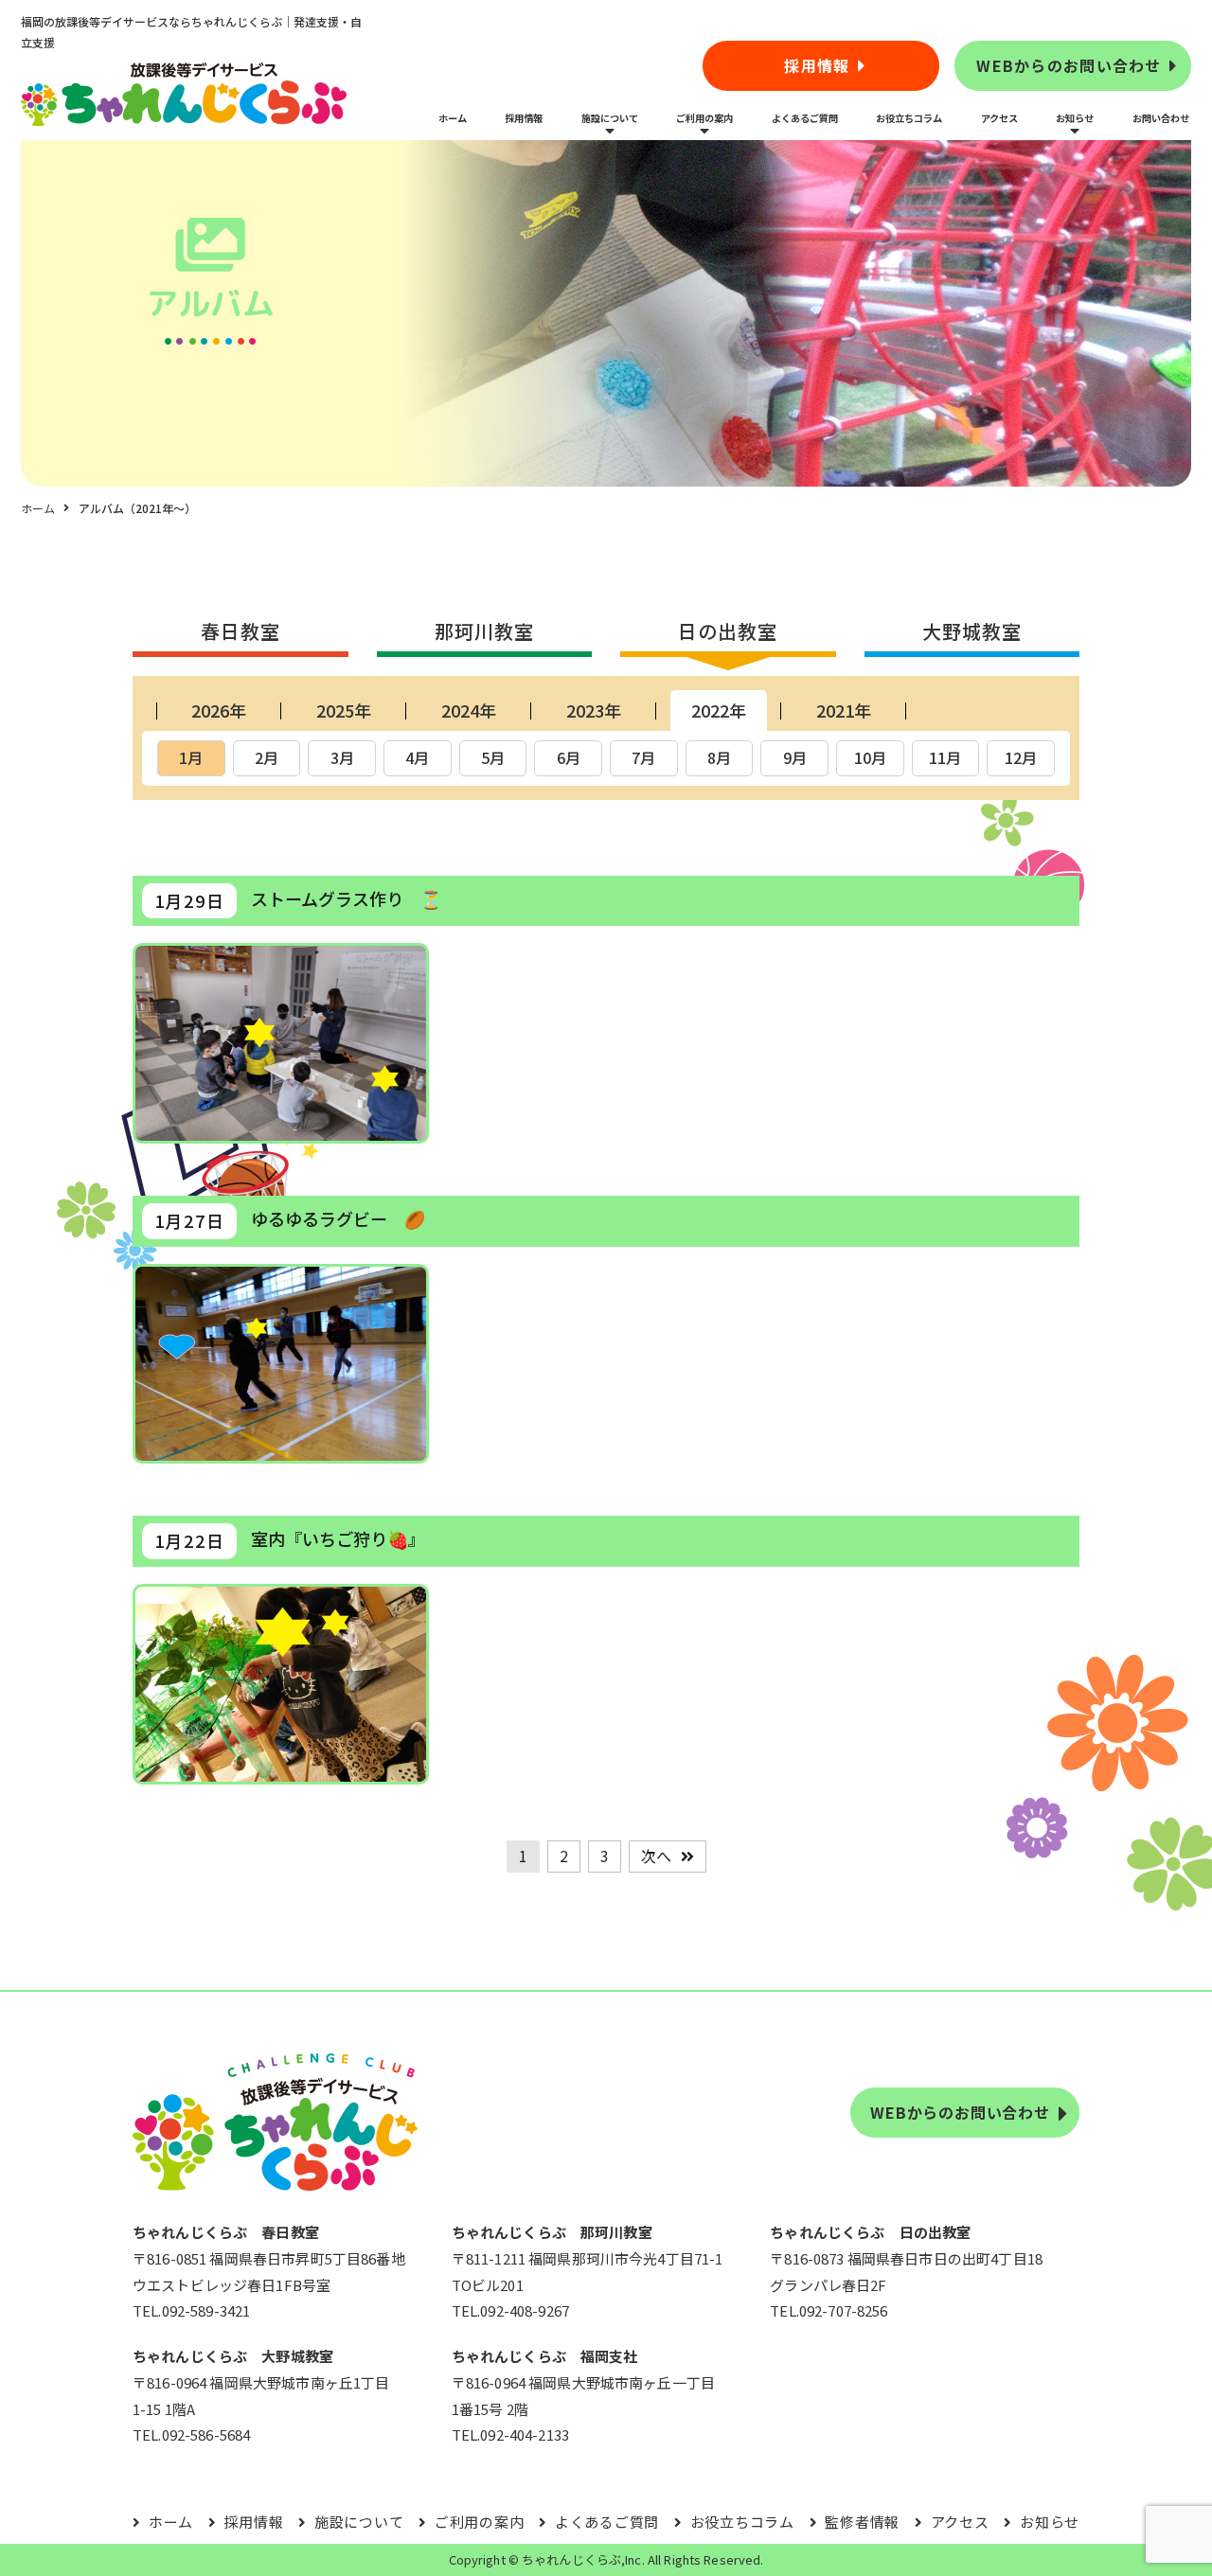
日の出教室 (728, 631)
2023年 (594, 710)
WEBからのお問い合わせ (1069, 65)
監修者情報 (862, 2522)
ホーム (453, 118)
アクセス (999, 118)
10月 (870, 757)
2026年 (219, 710)
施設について (610, 118)
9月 (795, 757)
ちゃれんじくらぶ (571, 2559)
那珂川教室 (484, 631)
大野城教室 (972, 631)
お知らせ (1075, 118)
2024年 (469, 710)
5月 (493, 757)
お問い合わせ (1161, 118)
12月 (1021, 757)
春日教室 (241, 631)
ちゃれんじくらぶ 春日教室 (226, 2232)
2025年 (344, 710)
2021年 (844, 710)
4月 (417, 757)
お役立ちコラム (909, 118)
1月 (191, 757)
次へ (656, 1856)
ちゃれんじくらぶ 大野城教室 (233, 2356)
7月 (643, 757)
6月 (569, 757)
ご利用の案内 (704, 118)
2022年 (719, 710)
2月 (267, 757)
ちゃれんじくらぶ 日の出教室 (870, 2232)
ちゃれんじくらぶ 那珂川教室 (552, 2232)
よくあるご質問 (805, 118)
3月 (342, 757)
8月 (719, 757)
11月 (945, 757)
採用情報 (817, 65)
